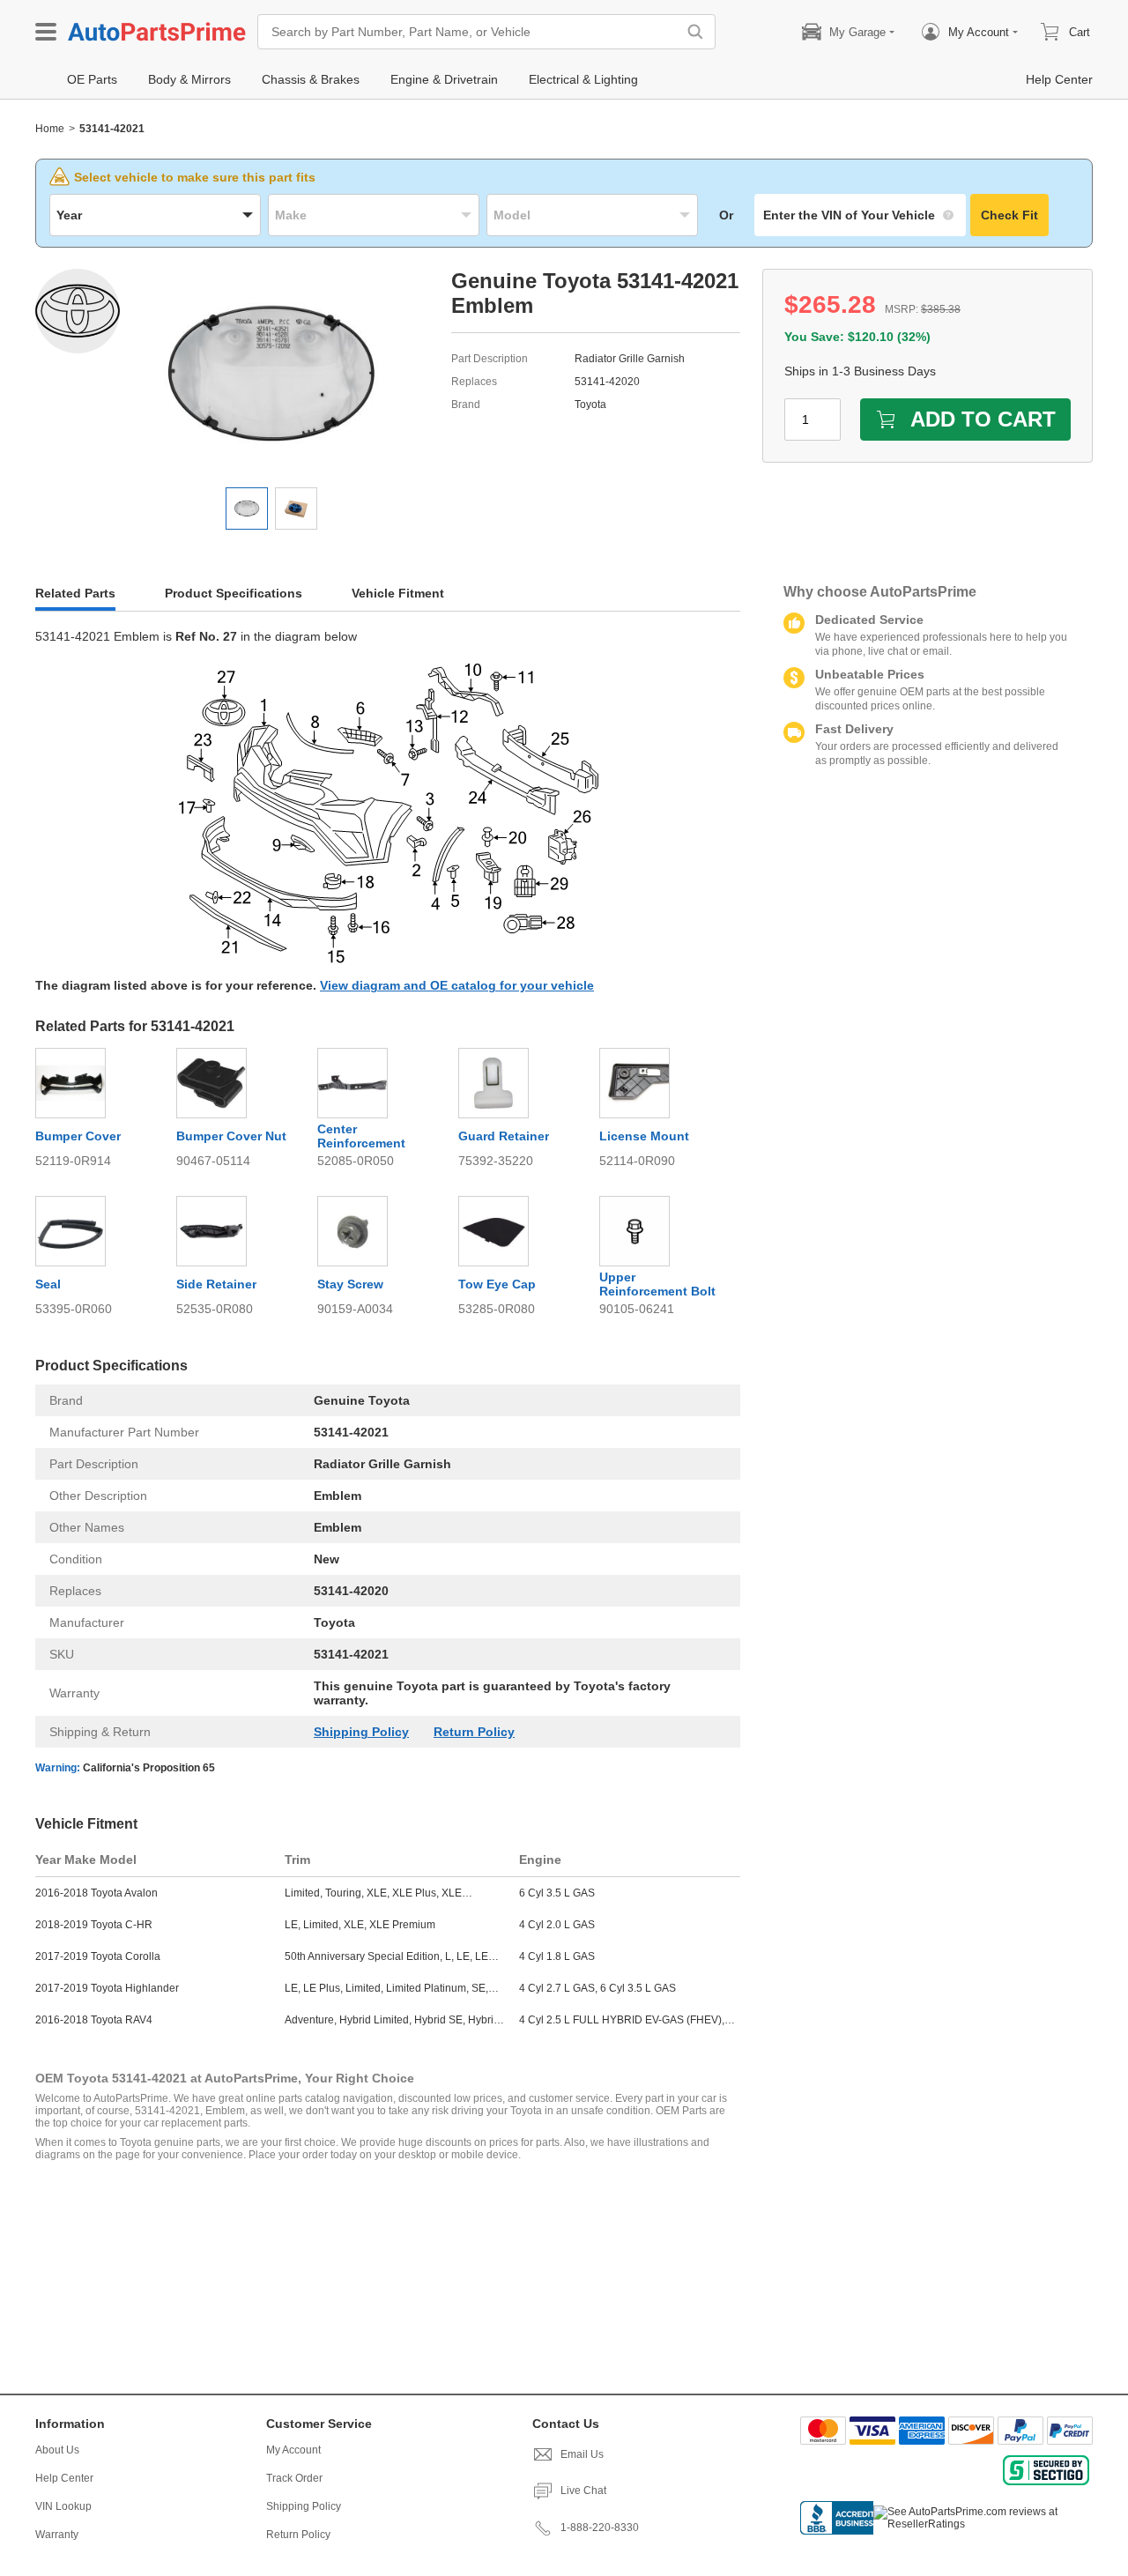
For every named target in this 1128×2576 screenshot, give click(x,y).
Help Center (64, 2478)
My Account (293, 2450)
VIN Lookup (63, 2506)
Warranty (57, 2535)
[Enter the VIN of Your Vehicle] (860, 215)
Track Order (294, 2478)
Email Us (582, 2454)
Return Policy (474, 1732)
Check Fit (1009, 215)
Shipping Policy (361, 1732)
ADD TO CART (983, 419)
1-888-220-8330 (600, 2528)
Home (50, 129)
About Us (57, 2450)
